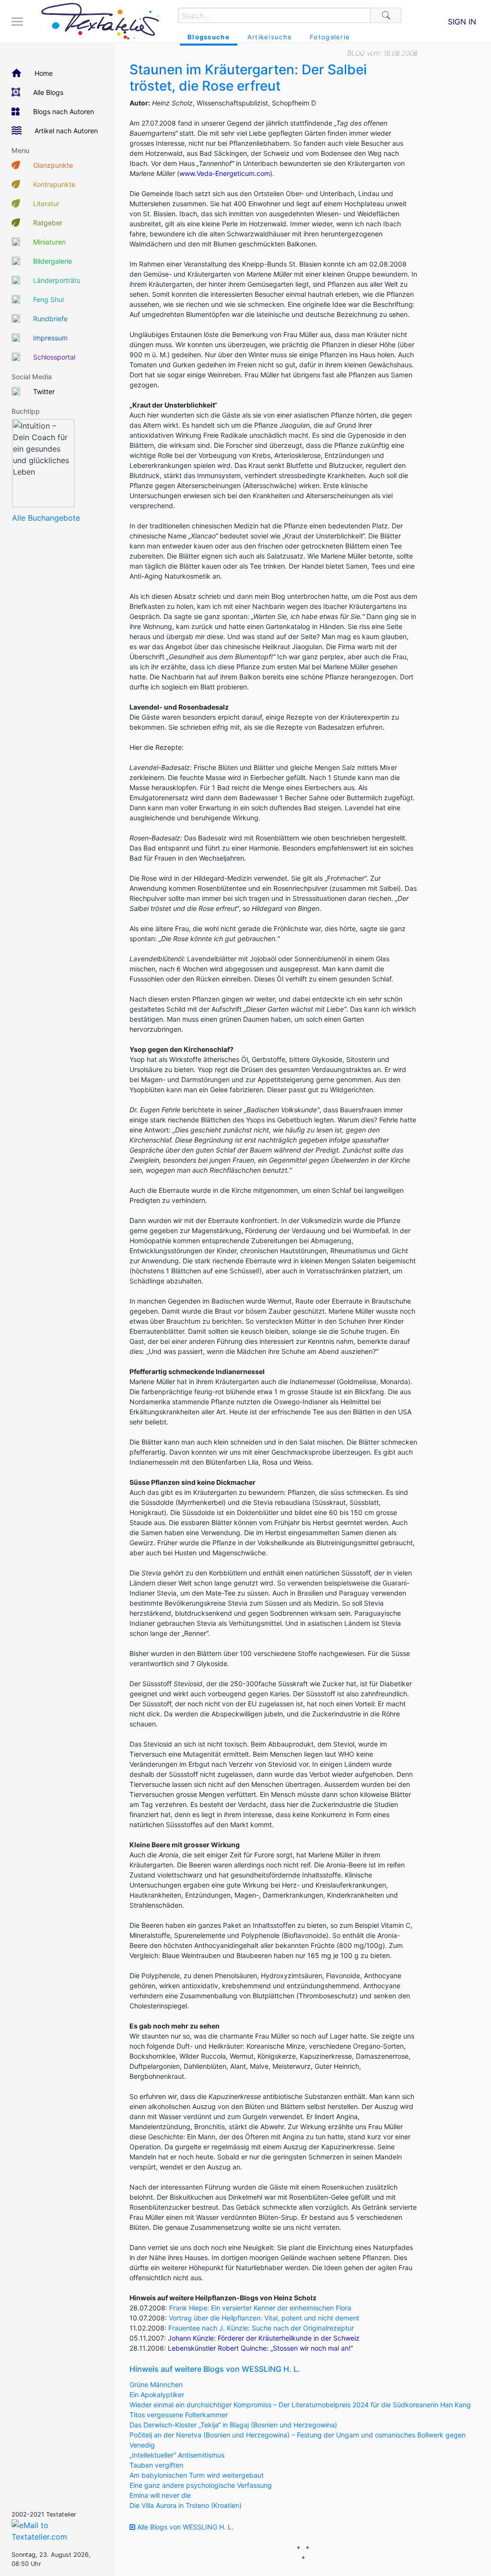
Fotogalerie (330, 37)
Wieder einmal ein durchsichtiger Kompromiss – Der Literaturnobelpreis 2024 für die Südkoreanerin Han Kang (300, 2405)
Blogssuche (209, 37)
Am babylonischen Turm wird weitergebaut (197, 2475)
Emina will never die (160, 2495)
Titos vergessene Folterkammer (179, 2415)
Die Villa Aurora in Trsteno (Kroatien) (186, 2505)
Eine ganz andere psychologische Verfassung (201, 2485)
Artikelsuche (270, 37)
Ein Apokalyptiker (157, 2395)
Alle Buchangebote (46, 518)
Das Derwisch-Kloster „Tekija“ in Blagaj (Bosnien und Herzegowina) (233, 2425)
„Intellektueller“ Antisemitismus (177, 2455)
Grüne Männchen (156, 2384)
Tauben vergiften (156, 2465)
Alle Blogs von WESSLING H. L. (184, 2527)
